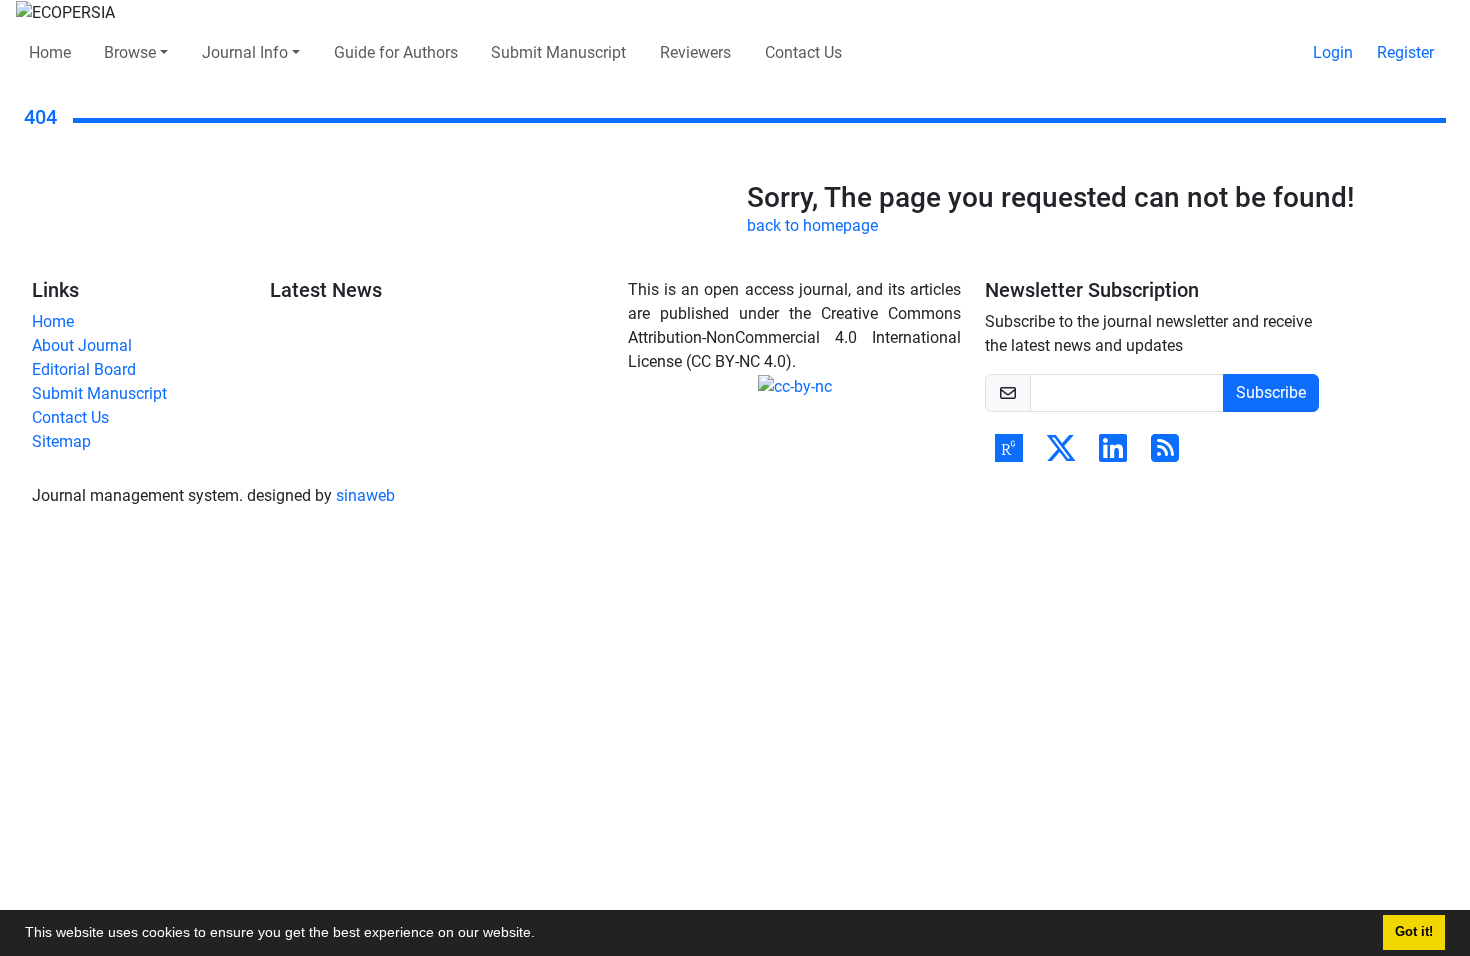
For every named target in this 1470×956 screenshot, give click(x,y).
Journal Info (245, 52)
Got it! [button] (1414, 932)
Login (1333, 52)
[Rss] (1165, 454)
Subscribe (1271, 392)
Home (50, 52)
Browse (130, 52)
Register (1405, 52)
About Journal (82, 345)
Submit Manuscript (558, 52)
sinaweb (365, 495)
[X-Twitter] (1061, 454)
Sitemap (61, 441)
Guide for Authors (396, 52)
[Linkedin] (1113, 454)
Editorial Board (84, 369)
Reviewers (695, 52)
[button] (542, 935)
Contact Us (803, 52)
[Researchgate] (1009, 454)
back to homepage (812, 225)
